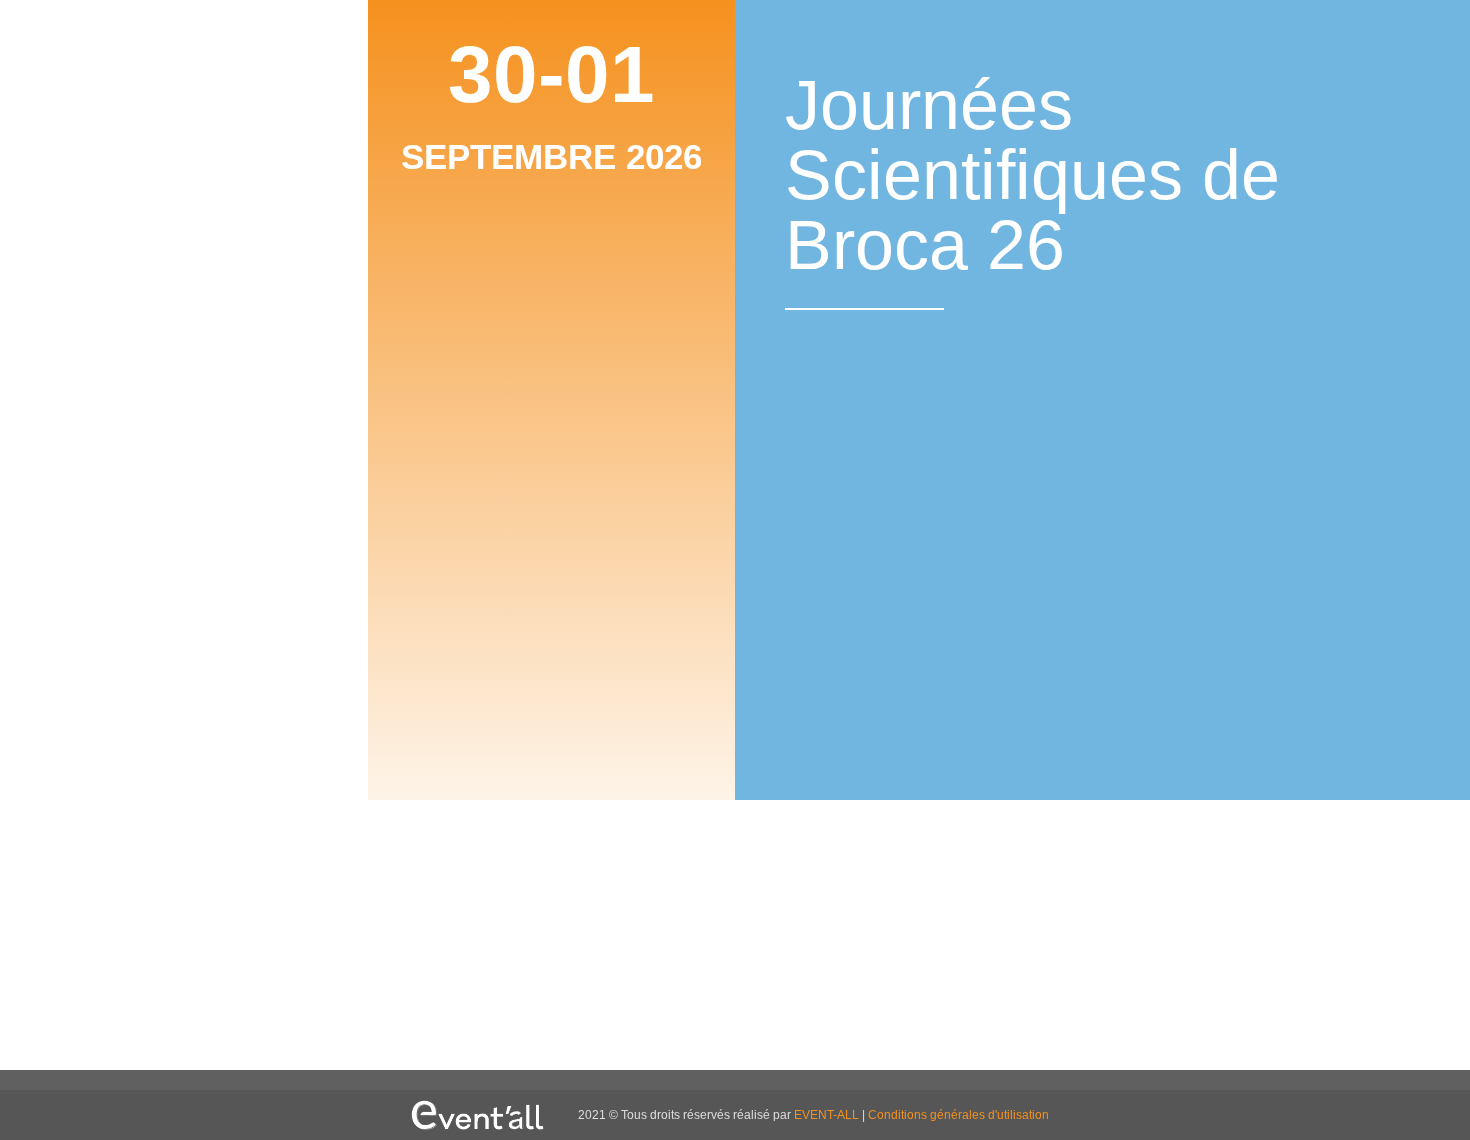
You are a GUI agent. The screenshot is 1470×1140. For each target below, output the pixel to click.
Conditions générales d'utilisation (958, 1115)
